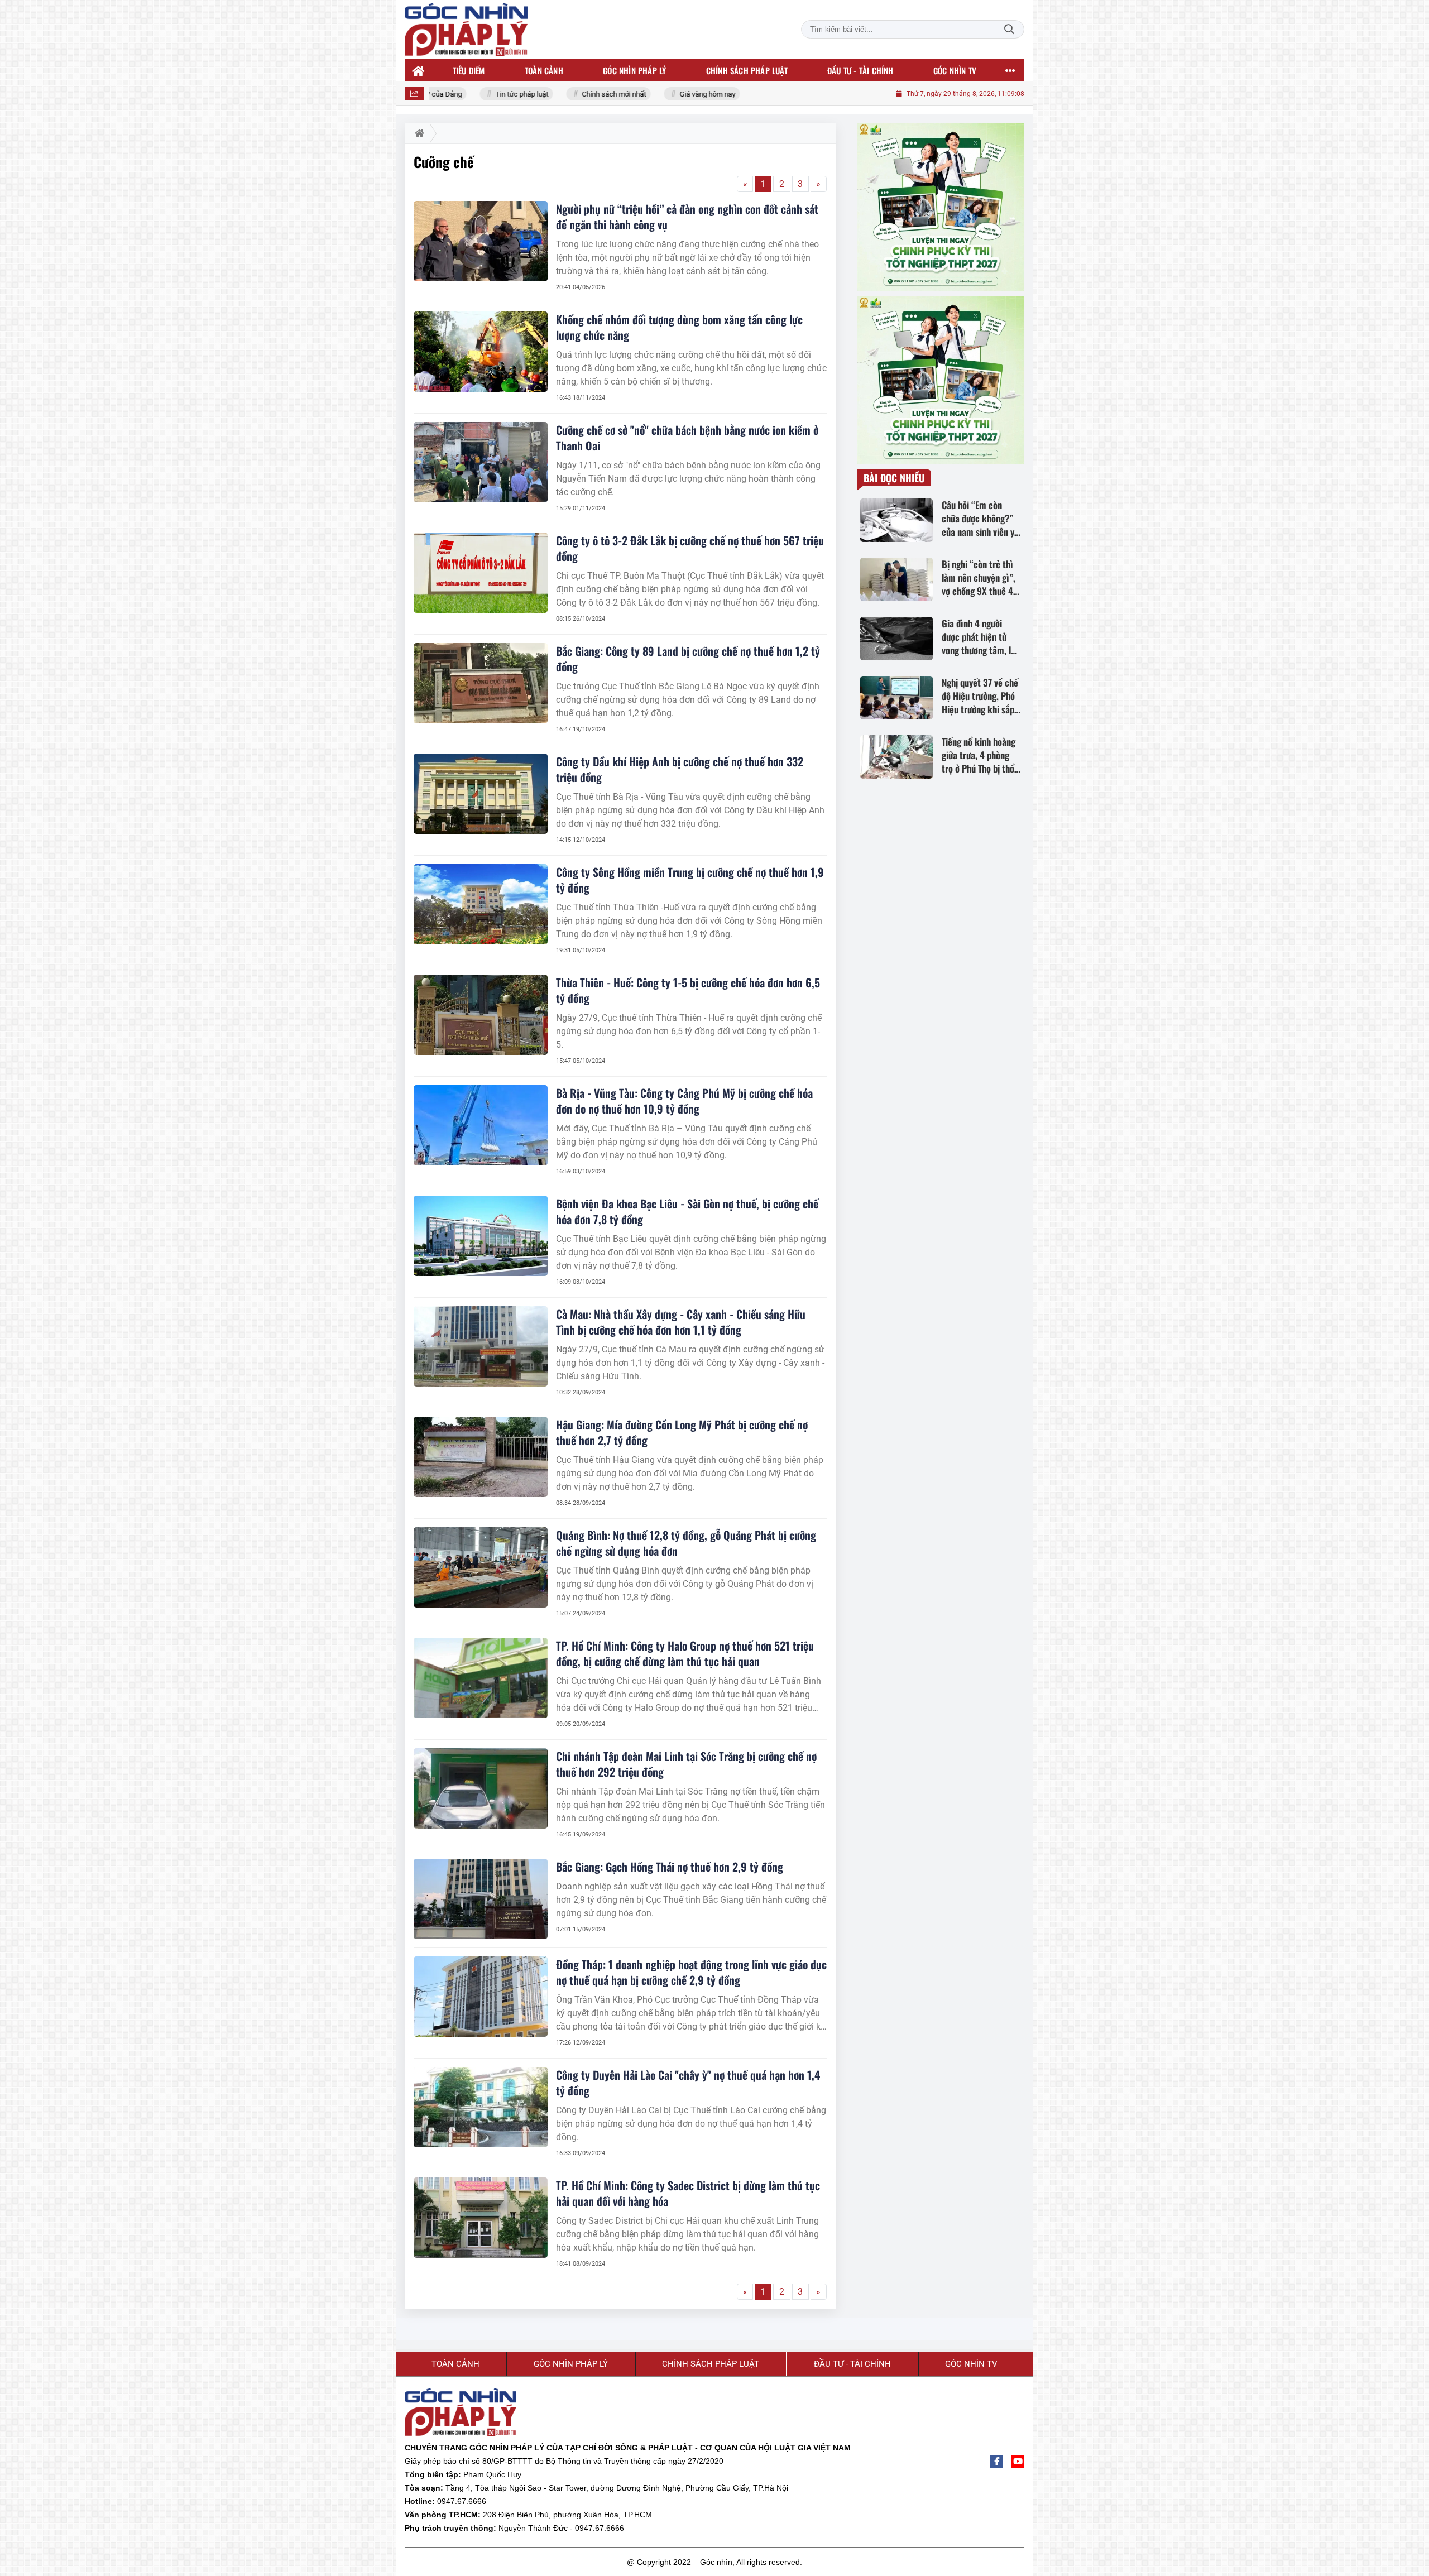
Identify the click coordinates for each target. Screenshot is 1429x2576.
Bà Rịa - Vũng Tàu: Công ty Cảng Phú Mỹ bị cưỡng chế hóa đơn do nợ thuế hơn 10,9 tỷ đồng (684, 1101)
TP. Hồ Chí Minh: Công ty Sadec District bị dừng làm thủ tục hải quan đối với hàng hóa (688, 2193)
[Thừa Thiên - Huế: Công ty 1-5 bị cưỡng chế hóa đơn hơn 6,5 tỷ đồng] (481, 1015)
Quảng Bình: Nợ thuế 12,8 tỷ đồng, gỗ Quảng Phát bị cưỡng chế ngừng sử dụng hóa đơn (686, 1543)
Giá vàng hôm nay (673, 94)
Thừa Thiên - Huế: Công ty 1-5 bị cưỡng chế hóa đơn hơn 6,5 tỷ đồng (688, 990)
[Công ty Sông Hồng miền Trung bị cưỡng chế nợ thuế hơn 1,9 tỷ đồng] (481, 904)
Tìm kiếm (1009, 29)
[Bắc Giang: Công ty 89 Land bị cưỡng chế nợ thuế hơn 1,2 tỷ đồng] (481, 683)
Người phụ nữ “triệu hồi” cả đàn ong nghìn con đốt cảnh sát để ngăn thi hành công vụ (687, 217)
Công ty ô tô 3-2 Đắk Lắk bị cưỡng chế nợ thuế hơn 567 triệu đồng (690, 548)
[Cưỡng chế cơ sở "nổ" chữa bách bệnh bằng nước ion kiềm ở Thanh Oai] (481, 462)
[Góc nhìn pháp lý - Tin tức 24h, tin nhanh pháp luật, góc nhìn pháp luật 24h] (466, 30)
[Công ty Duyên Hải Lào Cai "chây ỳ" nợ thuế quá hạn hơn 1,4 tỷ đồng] (481, 2107)
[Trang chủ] (419, 70)
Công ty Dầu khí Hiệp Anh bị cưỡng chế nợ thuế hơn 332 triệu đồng (680, 769)
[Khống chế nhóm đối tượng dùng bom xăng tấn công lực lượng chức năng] (481, 352)
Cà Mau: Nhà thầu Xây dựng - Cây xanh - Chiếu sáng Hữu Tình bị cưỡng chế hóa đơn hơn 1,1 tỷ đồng (681, 1322)
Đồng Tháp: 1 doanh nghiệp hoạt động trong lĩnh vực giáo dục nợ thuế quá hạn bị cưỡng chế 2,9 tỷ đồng (691, 1972)
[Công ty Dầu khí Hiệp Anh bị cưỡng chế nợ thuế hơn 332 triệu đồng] (481, 794)
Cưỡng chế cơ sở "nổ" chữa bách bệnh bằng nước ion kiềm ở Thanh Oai (687, 438)
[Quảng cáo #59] (941, 207)
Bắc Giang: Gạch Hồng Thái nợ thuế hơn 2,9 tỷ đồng (670, 1867)
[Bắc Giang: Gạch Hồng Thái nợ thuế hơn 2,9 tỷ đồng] (481, 1899)
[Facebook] (996, 2462)
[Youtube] (1018, 2462)
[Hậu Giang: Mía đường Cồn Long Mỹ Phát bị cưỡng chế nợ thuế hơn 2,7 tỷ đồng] (481, 1457)
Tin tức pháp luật (488, 94)
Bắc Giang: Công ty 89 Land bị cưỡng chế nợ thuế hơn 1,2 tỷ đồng (688, 659)
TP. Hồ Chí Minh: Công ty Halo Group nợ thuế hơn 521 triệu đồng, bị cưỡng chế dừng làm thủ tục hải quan (685, 1653)
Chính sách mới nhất (580, 94)
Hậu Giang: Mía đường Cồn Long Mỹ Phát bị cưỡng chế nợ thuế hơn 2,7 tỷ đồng (682, 1432)
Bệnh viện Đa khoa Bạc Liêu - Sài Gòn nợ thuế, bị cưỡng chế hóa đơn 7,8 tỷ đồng (687, 1211)
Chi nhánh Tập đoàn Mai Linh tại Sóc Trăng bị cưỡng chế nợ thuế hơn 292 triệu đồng (686, 1764)
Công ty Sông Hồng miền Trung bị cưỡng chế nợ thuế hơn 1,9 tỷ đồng (690, 880)
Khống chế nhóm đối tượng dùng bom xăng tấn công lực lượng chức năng (679, 327)
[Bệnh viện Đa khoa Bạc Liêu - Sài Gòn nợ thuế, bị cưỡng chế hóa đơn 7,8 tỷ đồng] (481, 1236)
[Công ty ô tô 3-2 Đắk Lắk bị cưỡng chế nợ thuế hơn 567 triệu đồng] (481, 573)
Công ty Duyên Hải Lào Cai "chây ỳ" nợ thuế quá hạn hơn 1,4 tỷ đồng (688, 2083)
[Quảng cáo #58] (941, 380)
